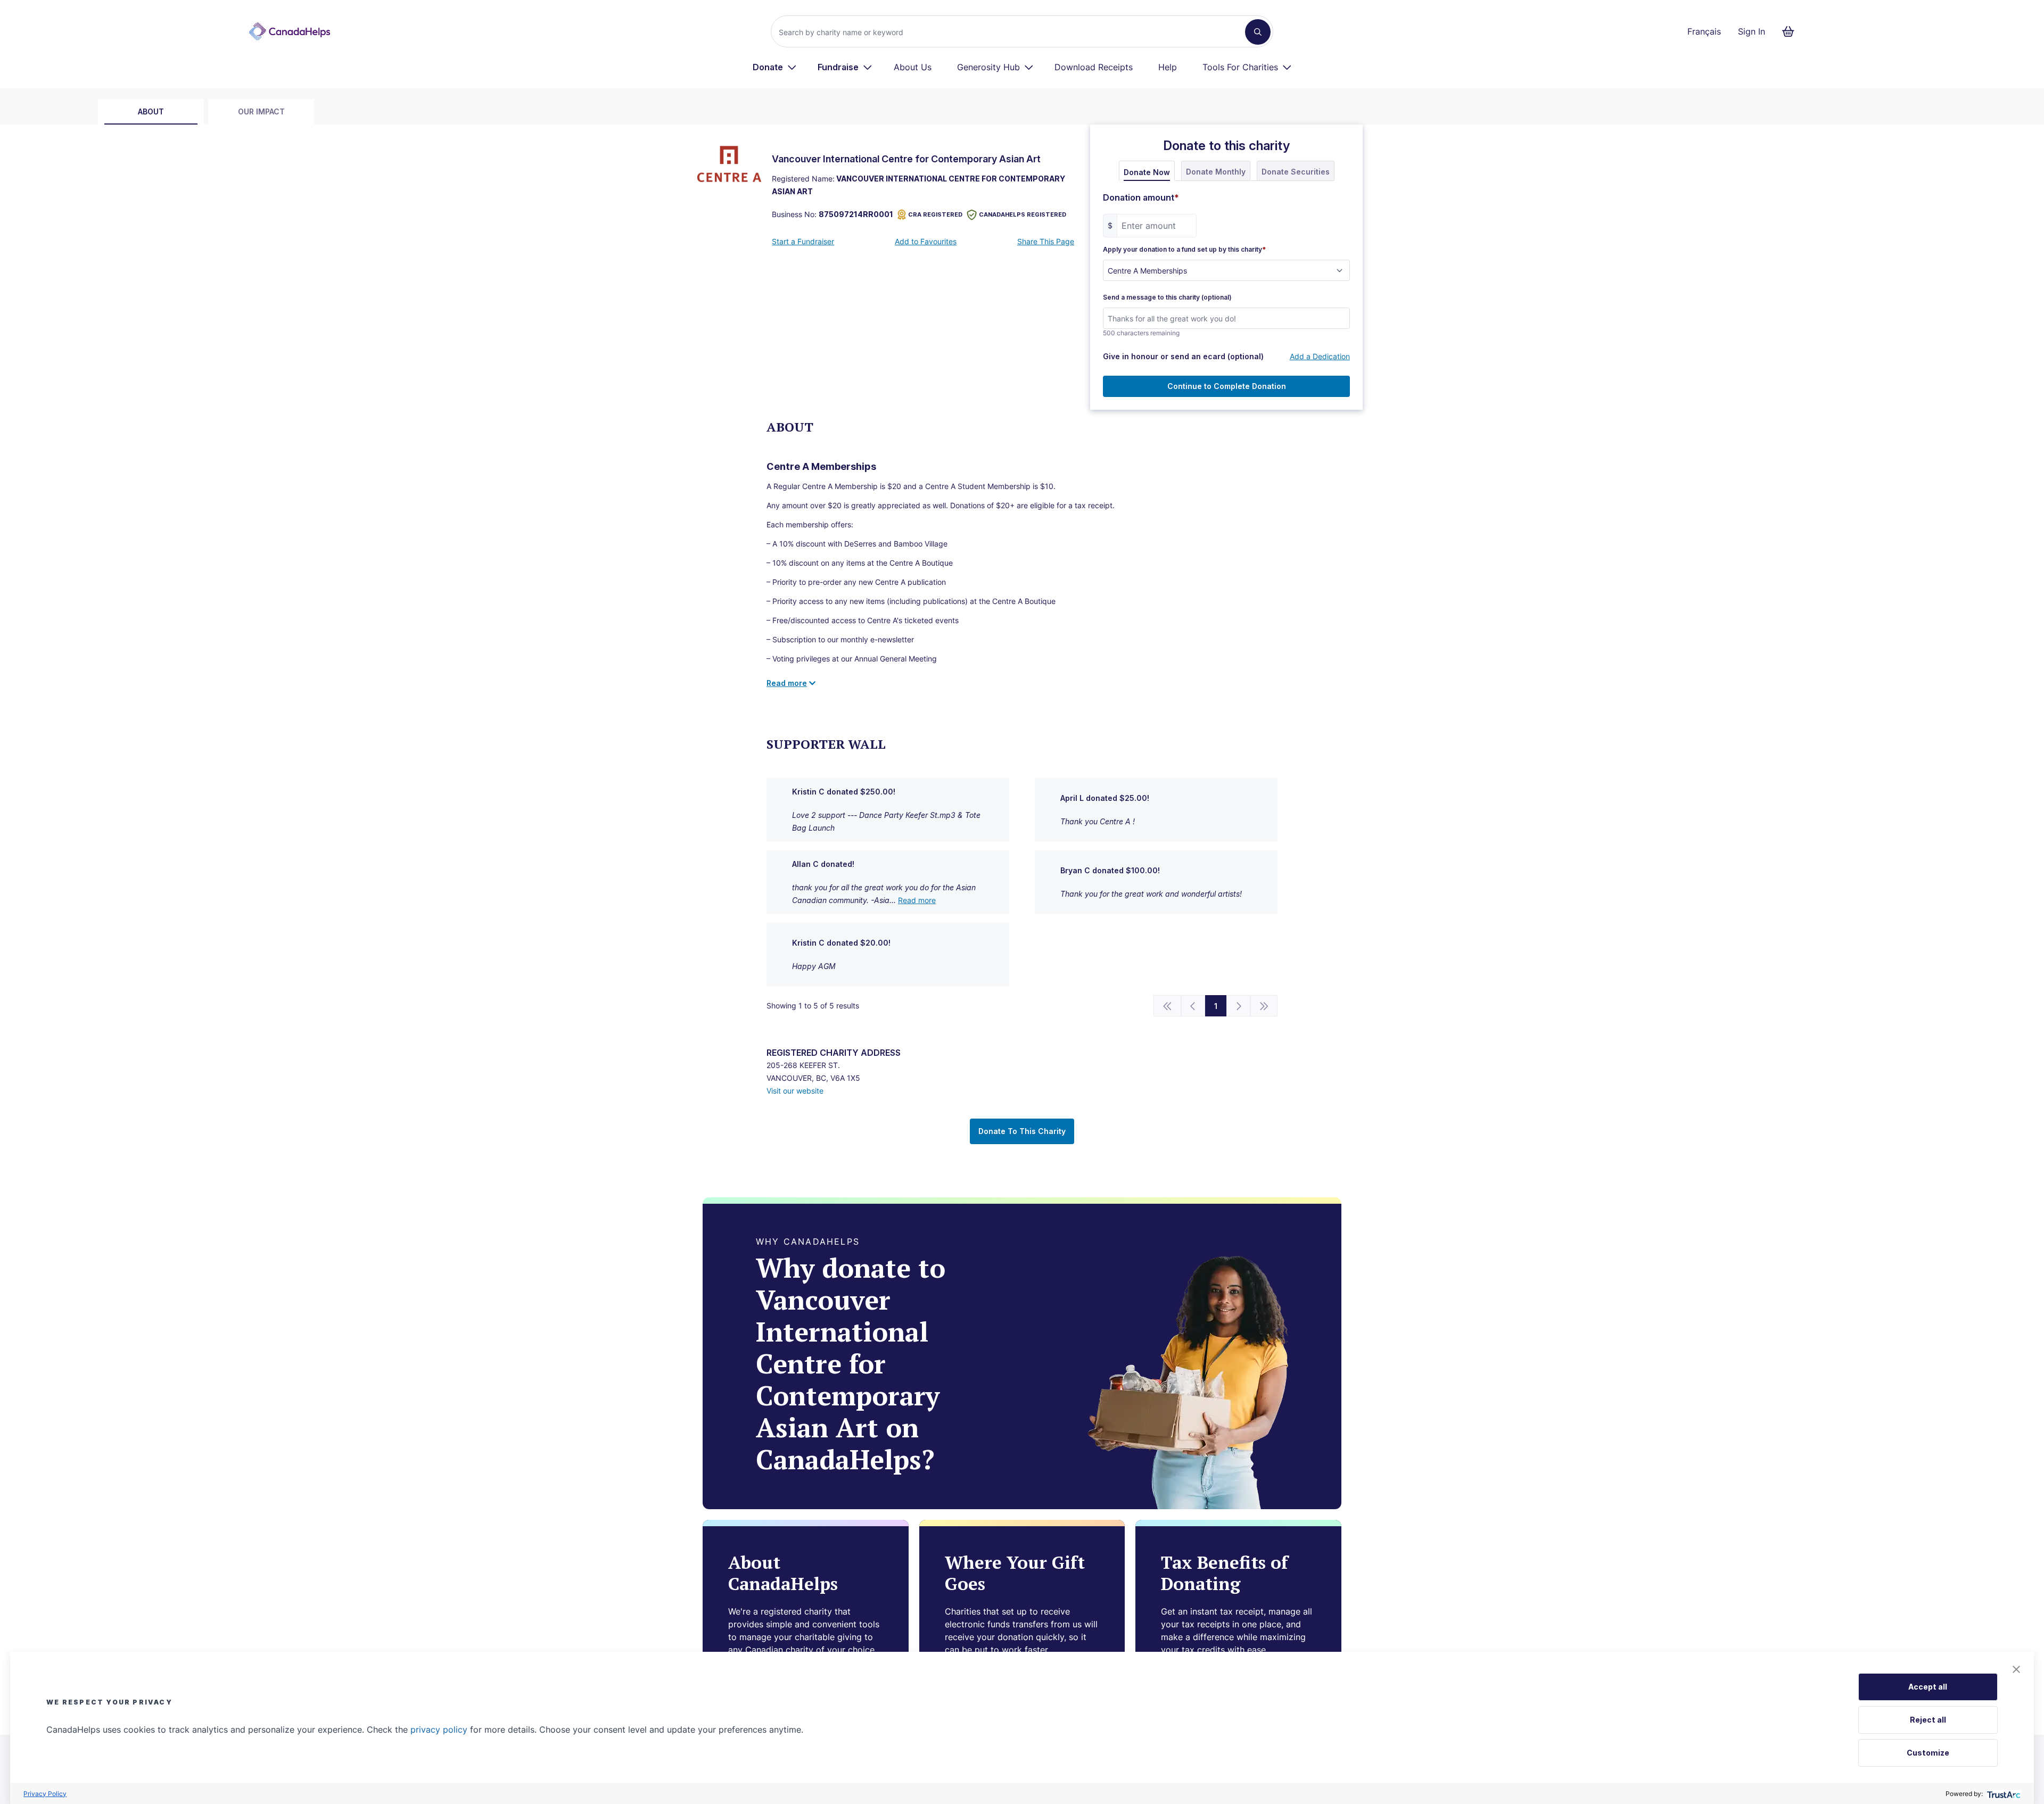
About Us (913, 67)
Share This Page (1046, 241)
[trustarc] (2003, 1794)
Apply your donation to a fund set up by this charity (1184, 250)
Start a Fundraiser (803, 241)
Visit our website (795, 1091)
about (151, 111)
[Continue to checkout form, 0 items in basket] (1791, 31)
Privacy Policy (45, 1794)
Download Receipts (1094, 67)
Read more (917, 900)
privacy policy (439, 1729)
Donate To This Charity (1022, 1131)
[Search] (1258, 32)
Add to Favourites (926, 241)
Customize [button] (1928, 1753)
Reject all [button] (1928, 1720)
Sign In (1752, 31)
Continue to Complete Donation (1227, 386)
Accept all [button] (1928, 1687)
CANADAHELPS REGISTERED (1023, 214)
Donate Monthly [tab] (1216, 172)
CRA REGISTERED (935, 214)
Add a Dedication (1320, 356)
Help (1168, 67)
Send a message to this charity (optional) (1167, 297)
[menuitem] (775, 67)
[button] (2016, 1669)
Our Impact (261, 111)
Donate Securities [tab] (1296, 172)
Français (1704, 31)
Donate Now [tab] (1147, 172)
